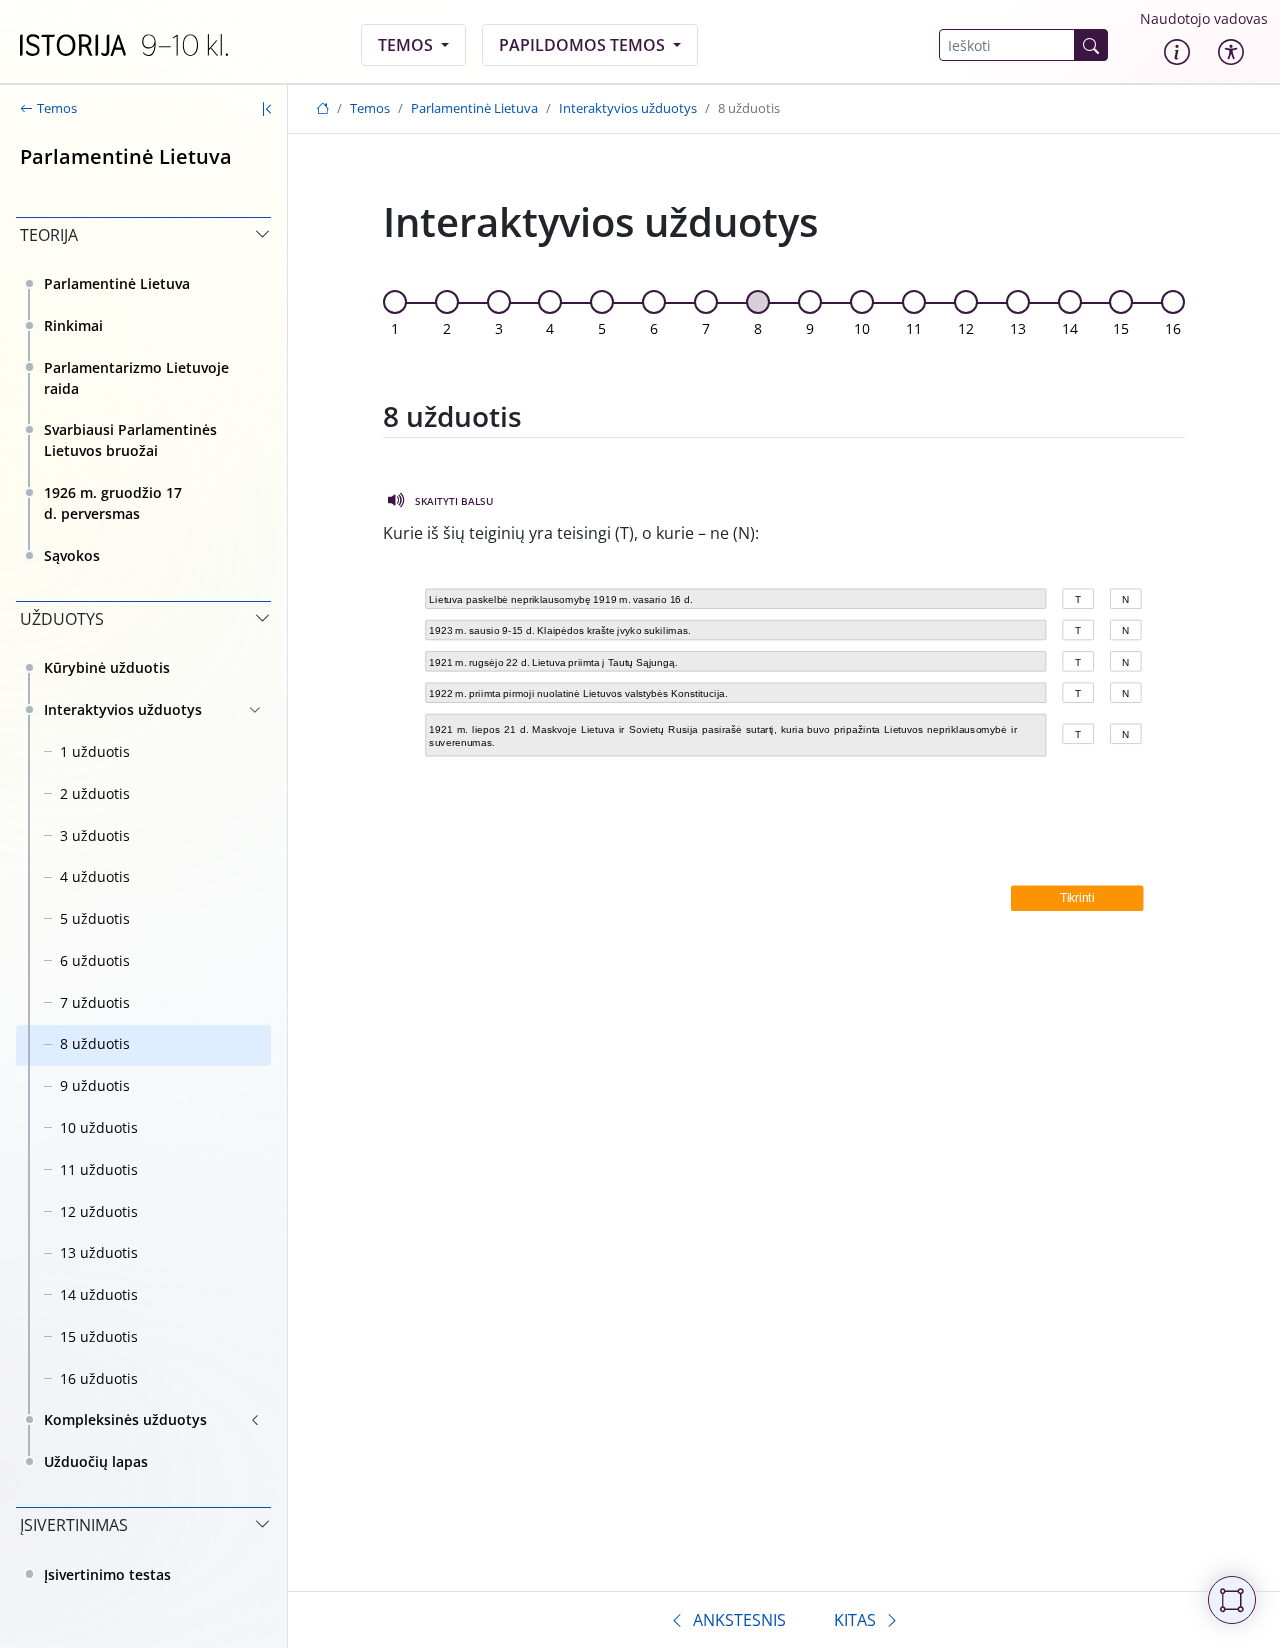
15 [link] (1121, 328)
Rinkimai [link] (73, 325)
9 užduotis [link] (95, 1085)
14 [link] (1070, 328)
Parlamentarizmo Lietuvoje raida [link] (136, 378)
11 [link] (914, 328)
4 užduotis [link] (95, 876)
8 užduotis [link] (95, 1043)
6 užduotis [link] (95, 960)
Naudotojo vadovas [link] (1204, 18)
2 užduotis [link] (95, 793)
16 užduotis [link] (99, 1378)
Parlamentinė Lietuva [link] (117, 283)
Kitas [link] (855, 1620)
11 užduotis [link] (99, 1169)
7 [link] (706, 328)
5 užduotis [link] (95, 918)
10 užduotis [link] (99, 1127)
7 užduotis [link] (95, 1002)
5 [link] (602, 328)
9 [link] (810, 328)
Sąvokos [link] (72, 555)
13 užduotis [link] (99, 1252)
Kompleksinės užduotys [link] (125, 1419)
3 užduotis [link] (95, 835)
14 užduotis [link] (99, 1294)
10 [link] (862, 328)
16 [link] (1173, 328)
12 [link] (966, 328)
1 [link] (395, 328)
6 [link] (654, 328)
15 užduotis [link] (99, 1336)
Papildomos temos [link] (584, 45)
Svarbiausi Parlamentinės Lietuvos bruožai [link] (130, 440)
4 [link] (550, 328)
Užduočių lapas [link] (96, 1461)
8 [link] (758, 328)
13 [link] (1018, 328)
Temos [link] (407, 45)
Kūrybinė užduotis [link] (107, 667)
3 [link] (499, 328)
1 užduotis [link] (95, 751)
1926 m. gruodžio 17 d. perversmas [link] (113, 503)
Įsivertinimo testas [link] (107, 1574)
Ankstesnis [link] (739, 1620)
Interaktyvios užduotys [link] (123, 709)
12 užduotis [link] (99, 1211)
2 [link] (447, 328)
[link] (124, 45)
